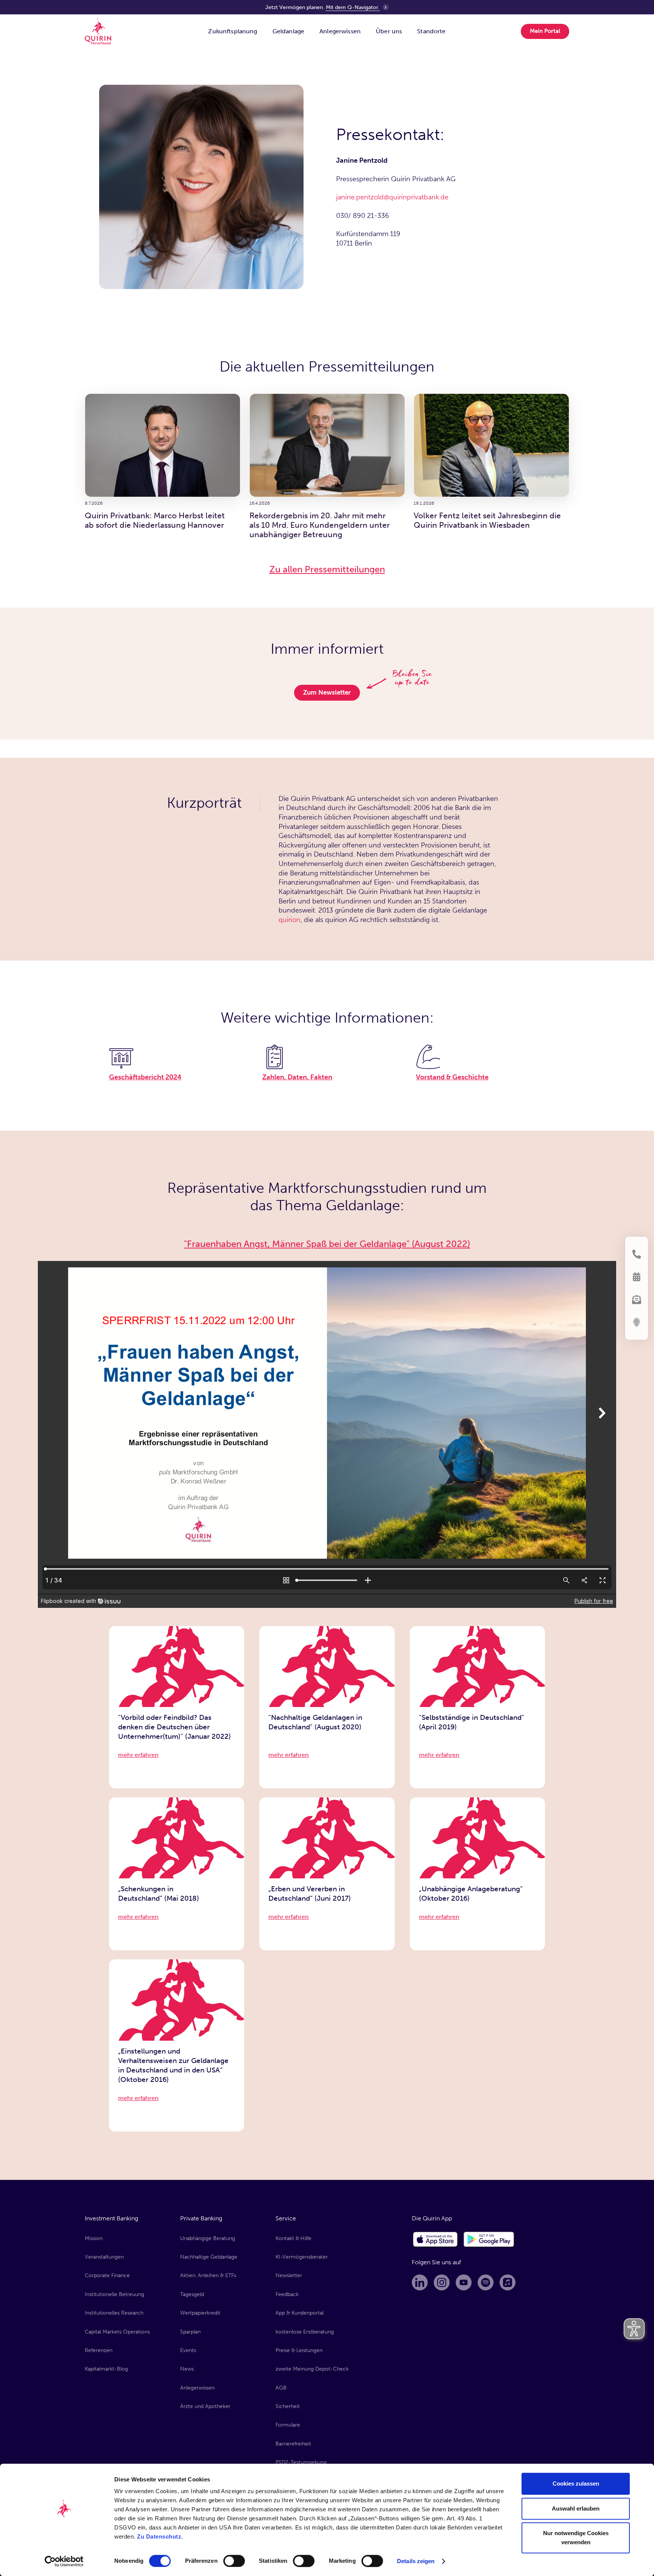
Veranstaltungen (104, 2257)
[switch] (234, 2561)
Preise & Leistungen (299, 2350)
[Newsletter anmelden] (637, 1300)
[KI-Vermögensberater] (637, 1322)
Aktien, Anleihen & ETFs (208, 2275)
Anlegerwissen (197, 2388)
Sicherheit (288, 2406)
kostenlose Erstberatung (305, 2332)
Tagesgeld (192, 2294)
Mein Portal (545, 31)
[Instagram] (442, 2282)
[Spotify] (486, 2282)
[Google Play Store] (489, 2240)
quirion (290, 920)
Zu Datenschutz (159, 2536)
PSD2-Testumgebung (301, 2462)
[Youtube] (464, 2282)
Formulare (288, 2425)
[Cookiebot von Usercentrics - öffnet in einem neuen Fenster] (64, 2561)
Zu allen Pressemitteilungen (327, 569)
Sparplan (190, 2332)
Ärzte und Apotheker (205, 2406)
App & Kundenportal (300, 2313)
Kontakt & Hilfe (294, 2238)
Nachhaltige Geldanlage (209, 2257)
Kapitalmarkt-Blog (106, 2369)
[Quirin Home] (98, 31)
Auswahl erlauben (576, 2508)
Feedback (287, 2294)
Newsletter (289, 2275)
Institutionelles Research (114, 2313)
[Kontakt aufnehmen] (637, 1254)
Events (188, 2350)
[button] (233, 31)
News (187, 2369)
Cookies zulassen (576, 2484)
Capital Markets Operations (117, 2332)
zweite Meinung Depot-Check (312, 2369)
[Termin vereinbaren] (637, 1277)
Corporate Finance (107, 2275)
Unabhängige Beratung (208, 2238)
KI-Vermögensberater (302, 2257)
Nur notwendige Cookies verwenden (576, 2538)
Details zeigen (416, 2561)
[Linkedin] (420, 2282)
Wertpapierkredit (200, 2313)
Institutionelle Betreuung (114, 2294)
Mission (94, 2238)
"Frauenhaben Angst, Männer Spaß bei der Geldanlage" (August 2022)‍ (327, 1244)
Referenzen (99, 2350)
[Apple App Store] (436, 2240)
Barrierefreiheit (293, 2444)
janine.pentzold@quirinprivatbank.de (392, 197)
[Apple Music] (508, 2282)
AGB (281, 2388)
